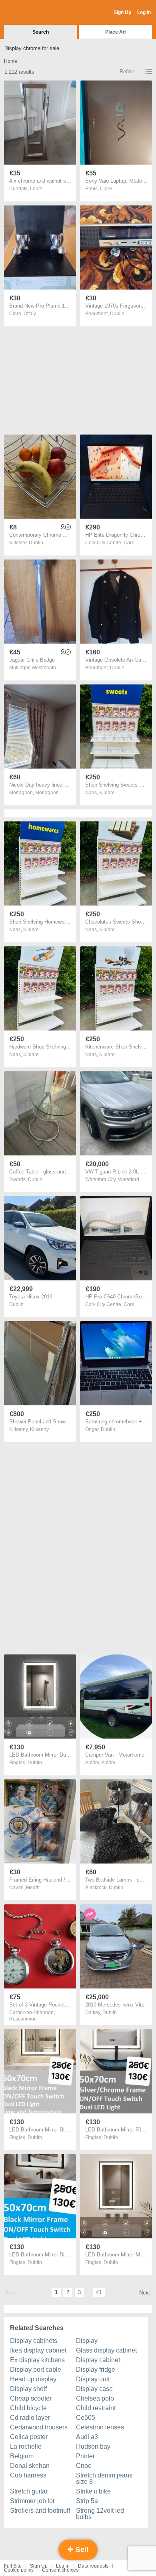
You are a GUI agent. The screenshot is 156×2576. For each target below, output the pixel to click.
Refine (127, 71)
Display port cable (36, 2370)
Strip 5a (87, 2501)
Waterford (129, 1179)
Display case (94, 2389)
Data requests (93, 2566)
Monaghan (47, 793)
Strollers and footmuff (40, 2511)
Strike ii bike (93, 2491)
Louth (36, 189)
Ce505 (86, 2418)
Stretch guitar (29, 2491)
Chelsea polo (95, 2398)
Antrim (108, 1763)
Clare (106, 189)
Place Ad (115, 32)
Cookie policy (19, 2570)
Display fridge (96, 2370)
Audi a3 (87, 2437)
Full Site (13, 2566)
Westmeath (44, 668)
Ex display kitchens (37, 2360)
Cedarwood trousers (39, 2427)
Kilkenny (39, 1429)
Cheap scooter (31, 2398)
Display (87, 2341)
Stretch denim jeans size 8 (104, 2478)
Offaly (30, 314)
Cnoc (84, 2466)
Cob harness (28, 2475)
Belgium (22, 2456)
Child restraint (96, 2408)
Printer (85, 2456)
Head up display (33, 2379)
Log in (63, 2566)
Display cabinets (34, 2341)
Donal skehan (30, 2466)
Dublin (117, 314)
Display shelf (28, 2389)
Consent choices (60, 2570)
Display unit (93, 2379)
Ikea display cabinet (38, 2350)
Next (145, 2293)
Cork (129, 543)
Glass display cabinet (106, 2350)
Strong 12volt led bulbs (100, 2514)
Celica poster (29, 2437)
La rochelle (26, 2446)
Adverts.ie (35, 13)
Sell (81, 2550)
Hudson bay (93, 2446)
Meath (33, 1888)
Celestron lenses (100, 2427)
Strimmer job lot (32, 2501)
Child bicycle (28, 2408)
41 (99, 2292)
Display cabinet (98, 2360)
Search (41, 32)
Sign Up (122, 12)
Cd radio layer (30, 2418)
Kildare (107, 793)
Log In (144, 12)
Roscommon (23, 2019)
